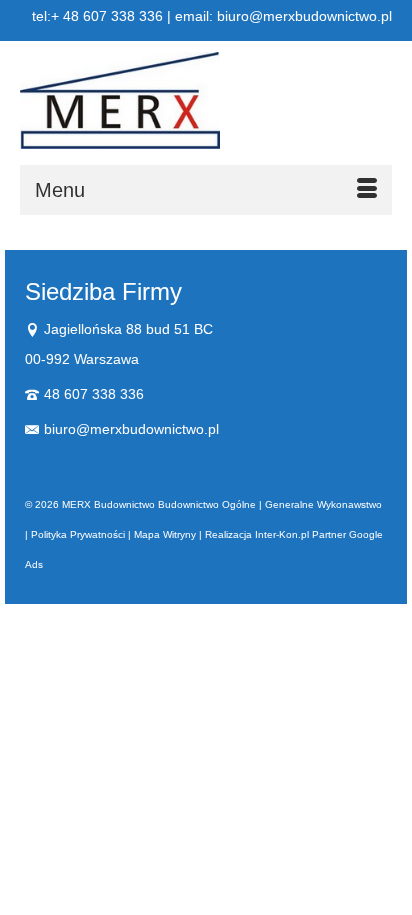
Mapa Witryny (165, 534)
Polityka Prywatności (78, 534)
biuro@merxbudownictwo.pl (131, 429)
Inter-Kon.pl (282, 534)
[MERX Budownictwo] (206, 100)
